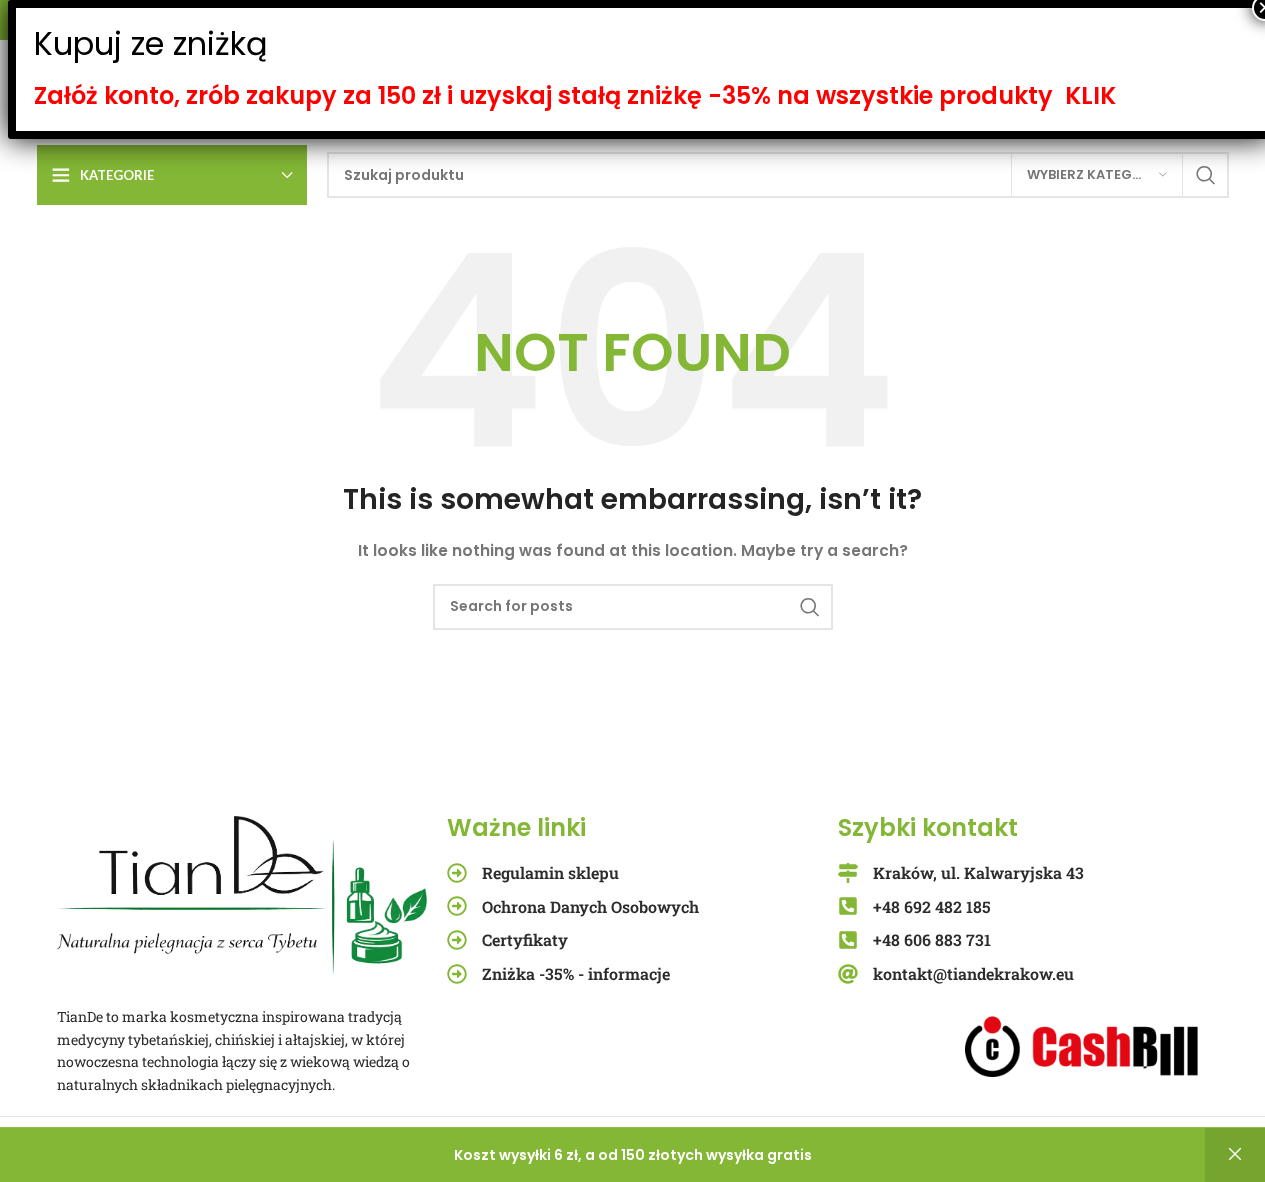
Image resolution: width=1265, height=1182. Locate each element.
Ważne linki (516, 827)
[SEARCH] (1206, 175)
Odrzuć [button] (1235, 1155)
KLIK (1090, 95)
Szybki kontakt (928, 827)
